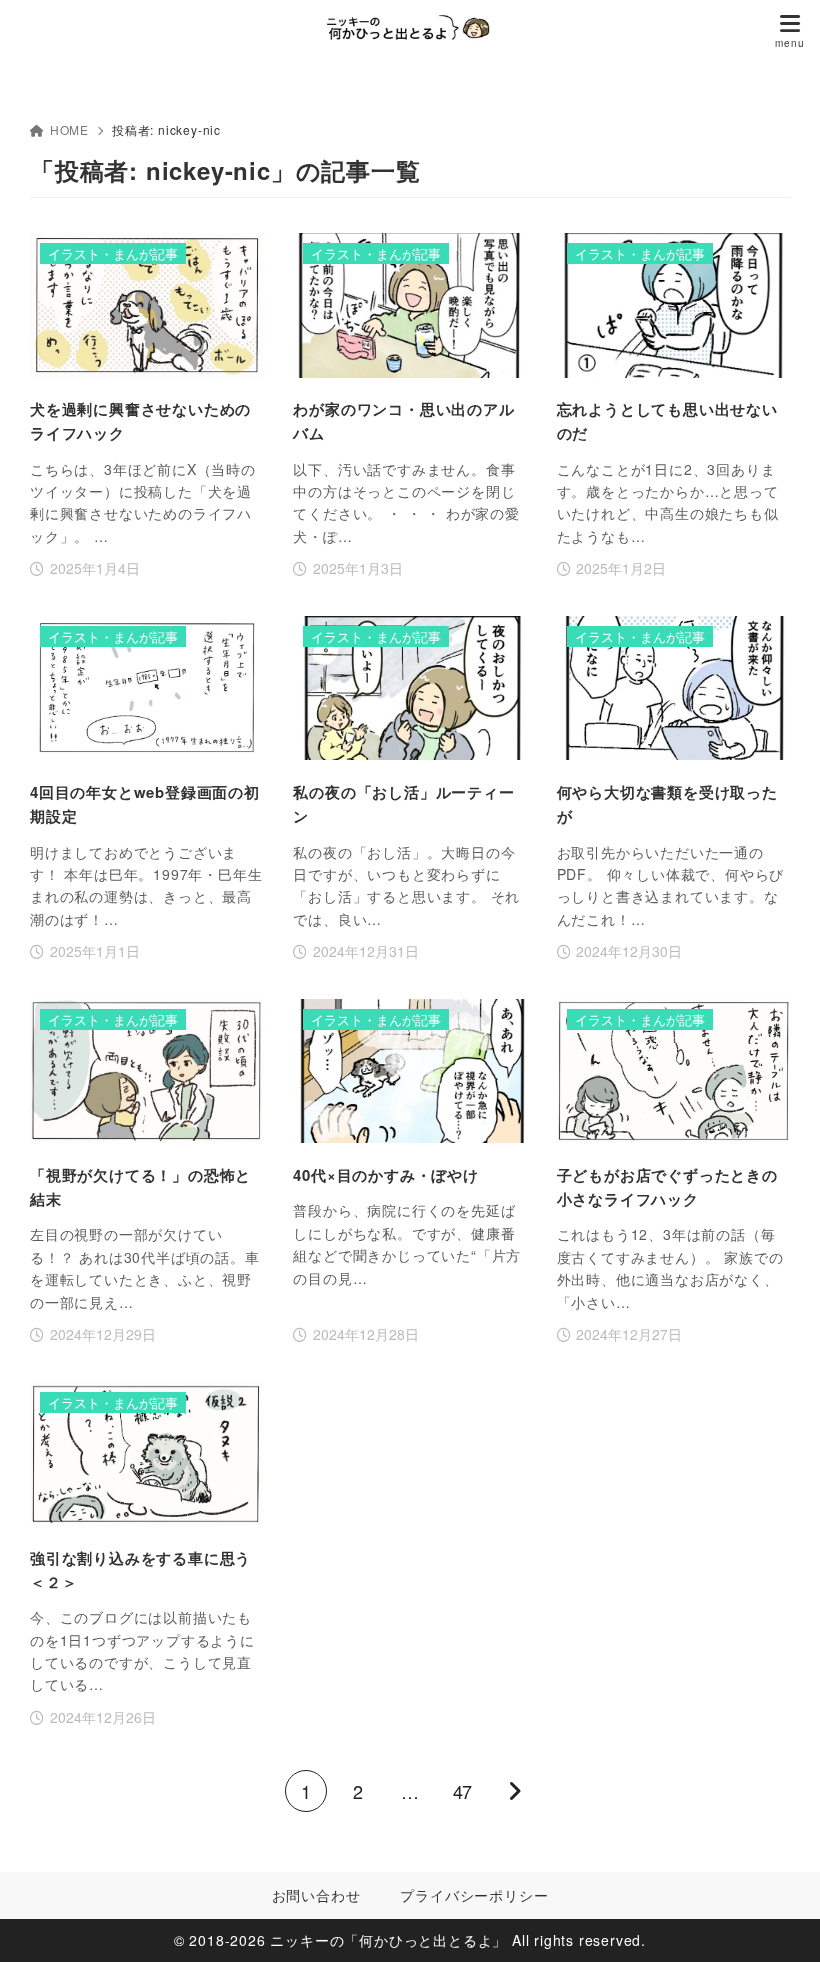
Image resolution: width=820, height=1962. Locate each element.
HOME (69, 129)
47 (462, 1791)
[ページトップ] (780, 1922)
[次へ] (514, 1791)
